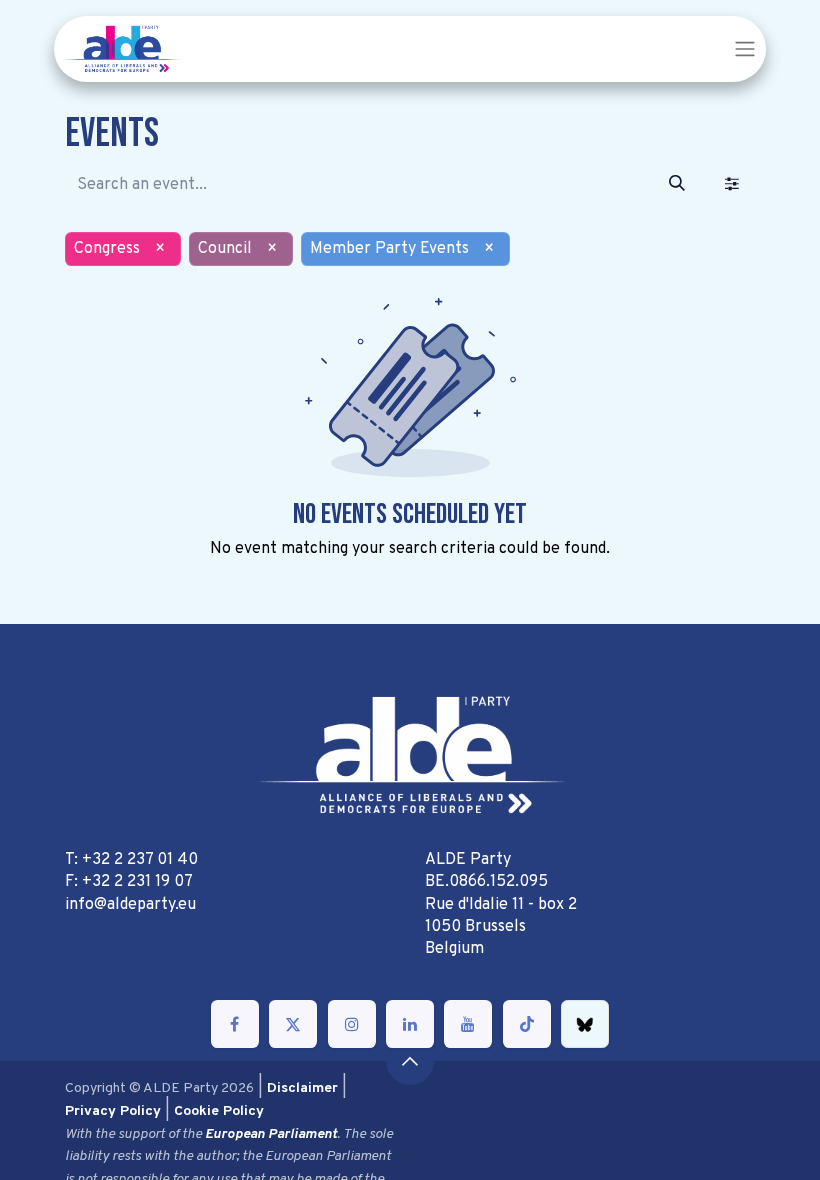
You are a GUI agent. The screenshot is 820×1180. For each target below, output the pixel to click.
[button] (410, 1061)
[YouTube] (468, 1024)
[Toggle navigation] (745, 49)
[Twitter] (293, 1024)
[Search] (677, 185)
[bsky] (585, 1024)
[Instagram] (352, 1024)
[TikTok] (527, 1024)
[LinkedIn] (410, 1024)
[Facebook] (235, 1024)
